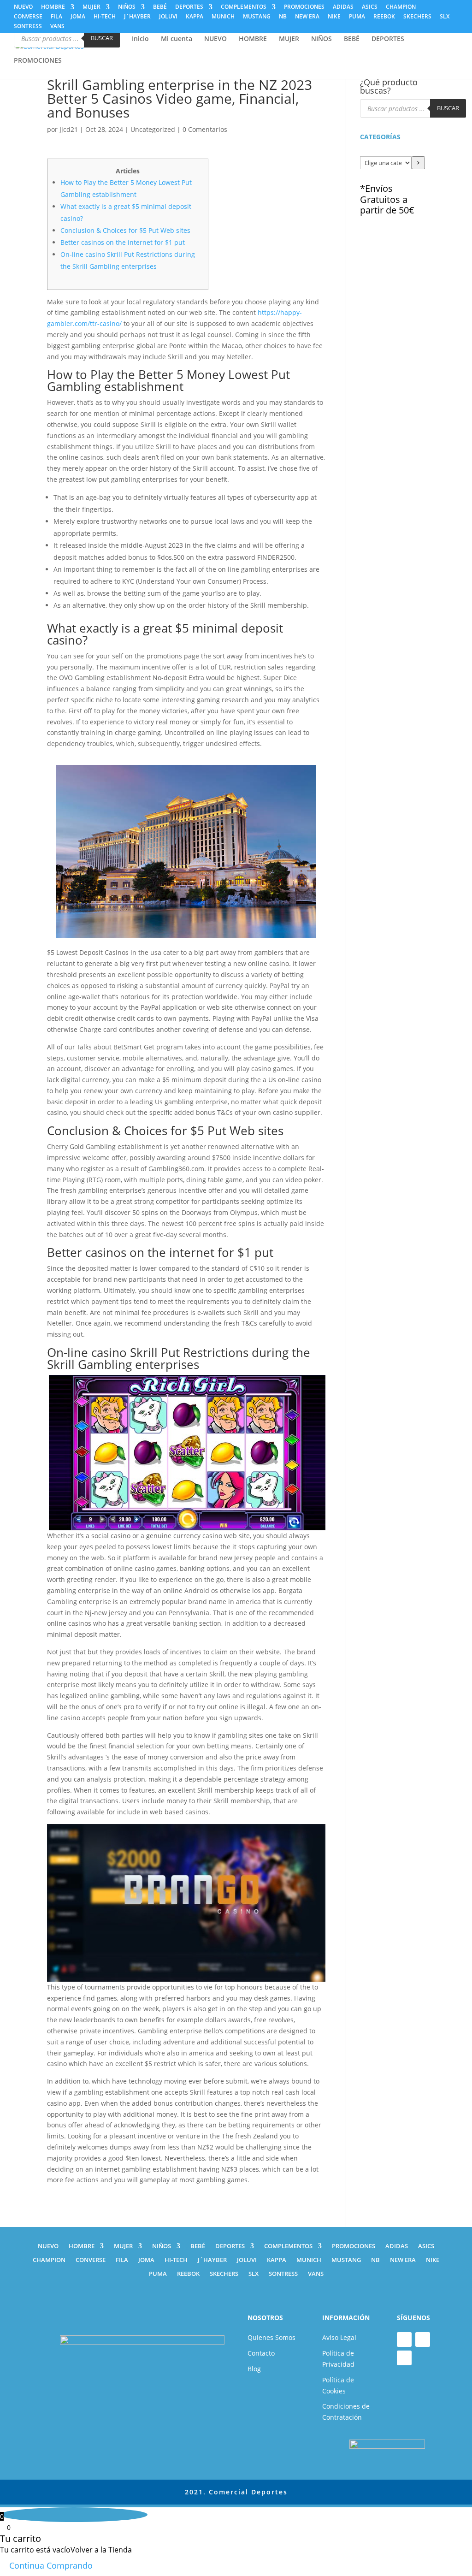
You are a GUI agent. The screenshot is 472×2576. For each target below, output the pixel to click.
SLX (445, 17)
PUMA (357, 17)
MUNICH (223, 17)
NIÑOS (127, 7)
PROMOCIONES (304, 7)
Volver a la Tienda (101, 2550)
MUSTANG (257, 17)
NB (283, 17)
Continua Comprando (51, 2565)
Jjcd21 (69, 129)
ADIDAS (343, 7)
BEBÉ (160, 7)
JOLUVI (168, 17)
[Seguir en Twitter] (404, 2358)
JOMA (78, 17)
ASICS (370, 7)
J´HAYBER (137, 17)
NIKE (334, 17)
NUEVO (23, 7)
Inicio (140, 39)
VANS (57, 27)
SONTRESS (28, 27)
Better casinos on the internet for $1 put (123, 242)
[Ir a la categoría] (418, 163)
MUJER (91, 7)
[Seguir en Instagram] (423, 2339)
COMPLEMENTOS (244, 7)
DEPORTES (189, 7)
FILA (56, 17)
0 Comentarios (205, 129)
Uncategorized (153, 129)
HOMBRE (53, 7)
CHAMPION (401, 7)
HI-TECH (105, 17)
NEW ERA (307, 17)
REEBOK (384, 17)
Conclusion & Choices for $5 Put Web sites (125, 230)
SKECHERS (417, 17)
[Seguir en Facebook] (404, 2339)
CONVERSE (28, 17)
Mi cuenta (177, 39)
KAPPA (195, 17)
